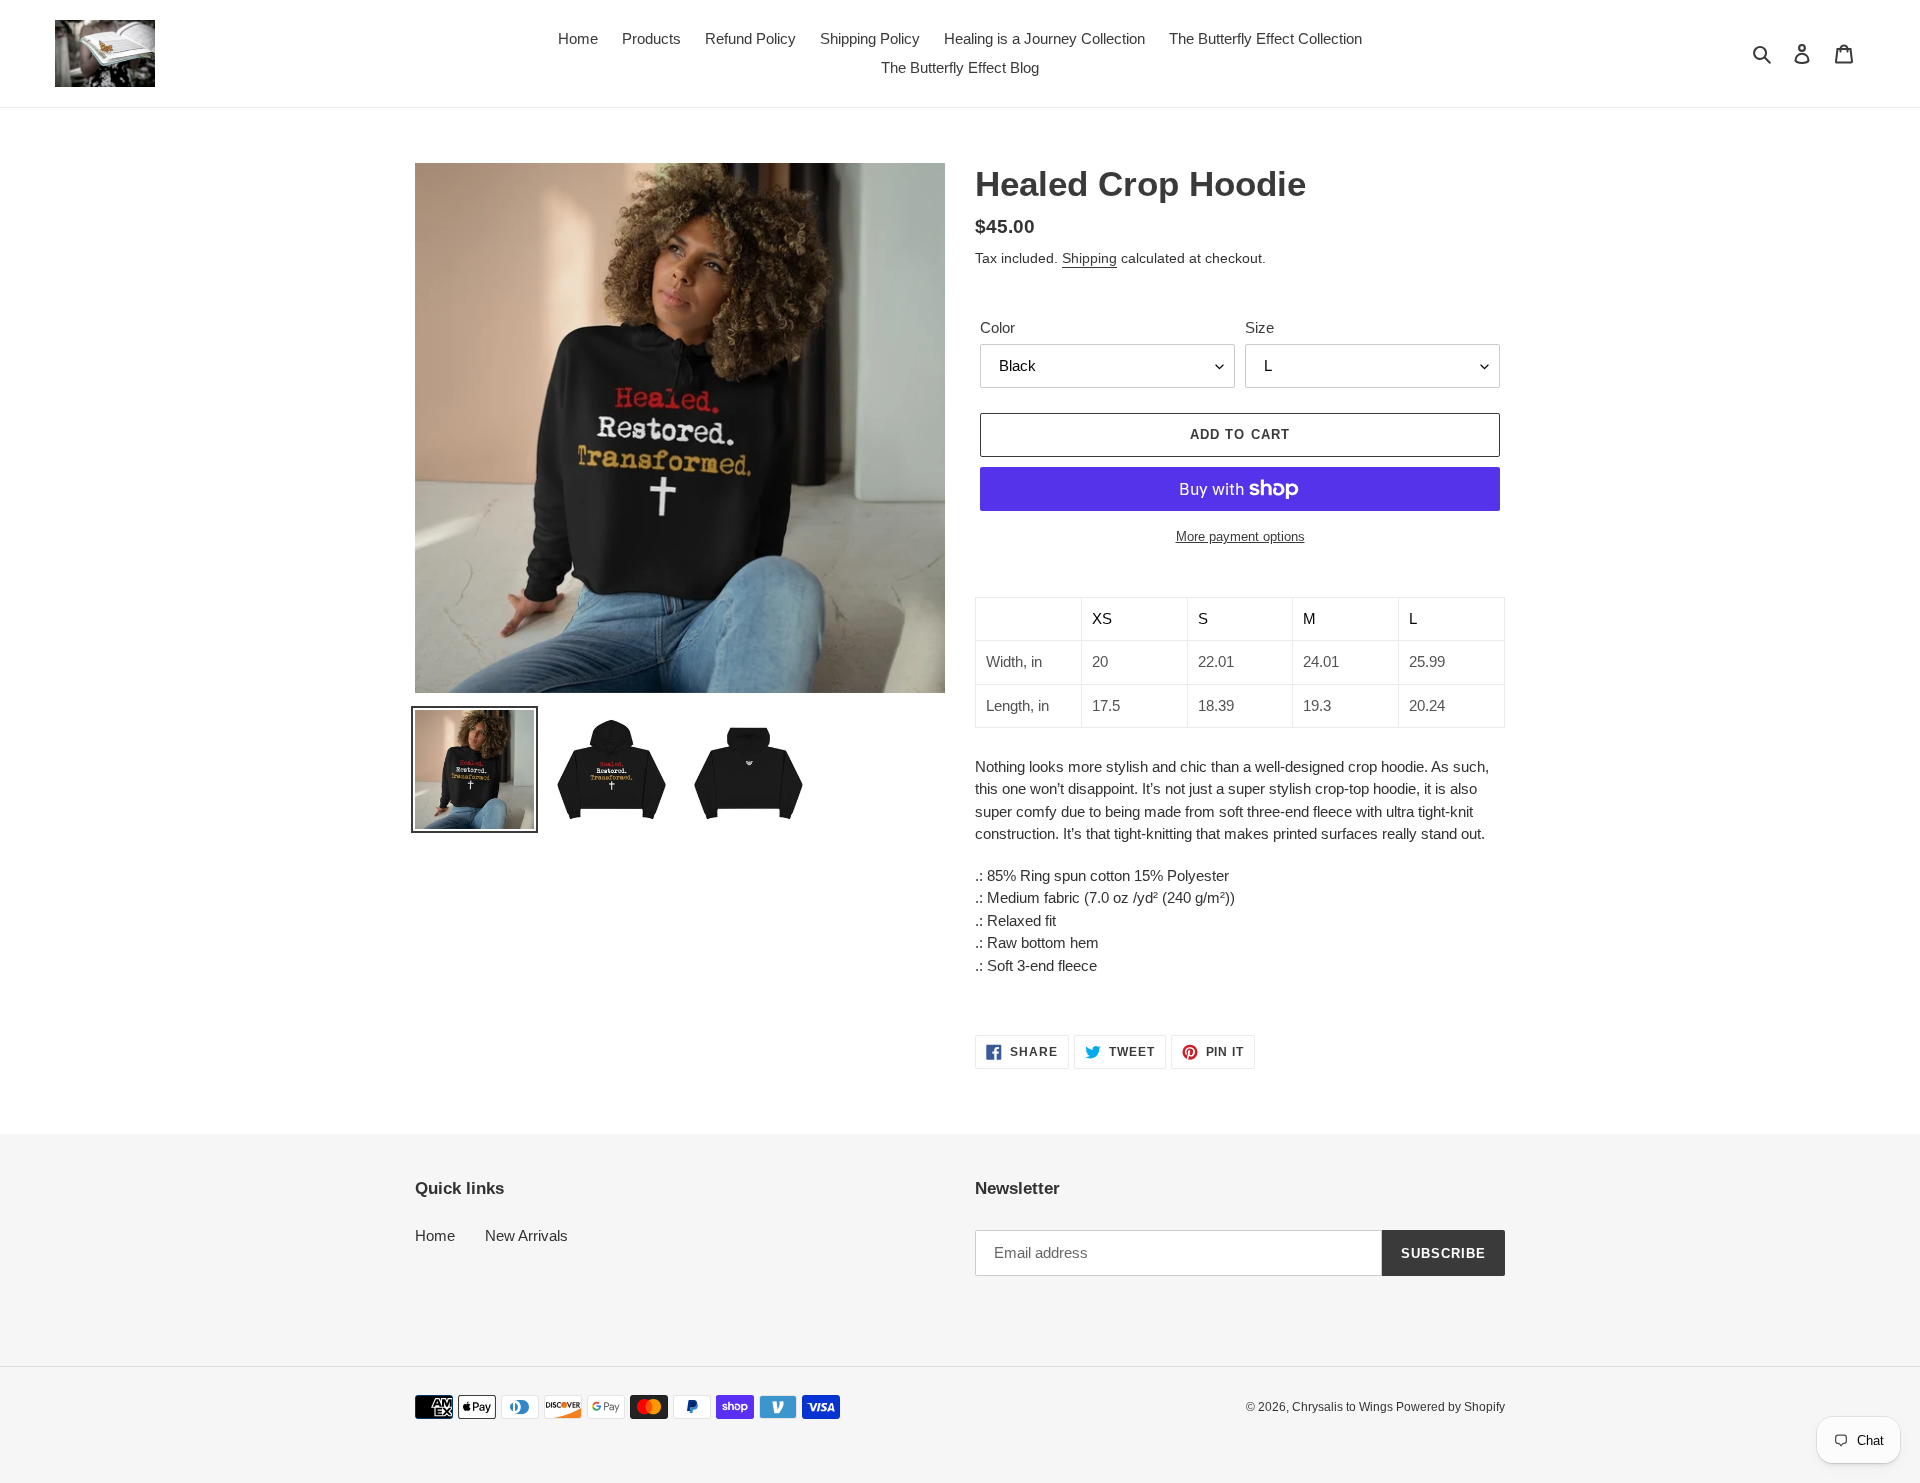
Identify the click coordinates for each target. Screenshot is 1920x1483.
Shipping (1089, 258)
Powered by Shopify (1450, 1407)
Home (435, 1235)
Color (997, 327)
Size (1259, 327)
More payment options (1240, 536)
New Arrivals (526, 1235)
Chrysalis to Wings (1344, 1407)
